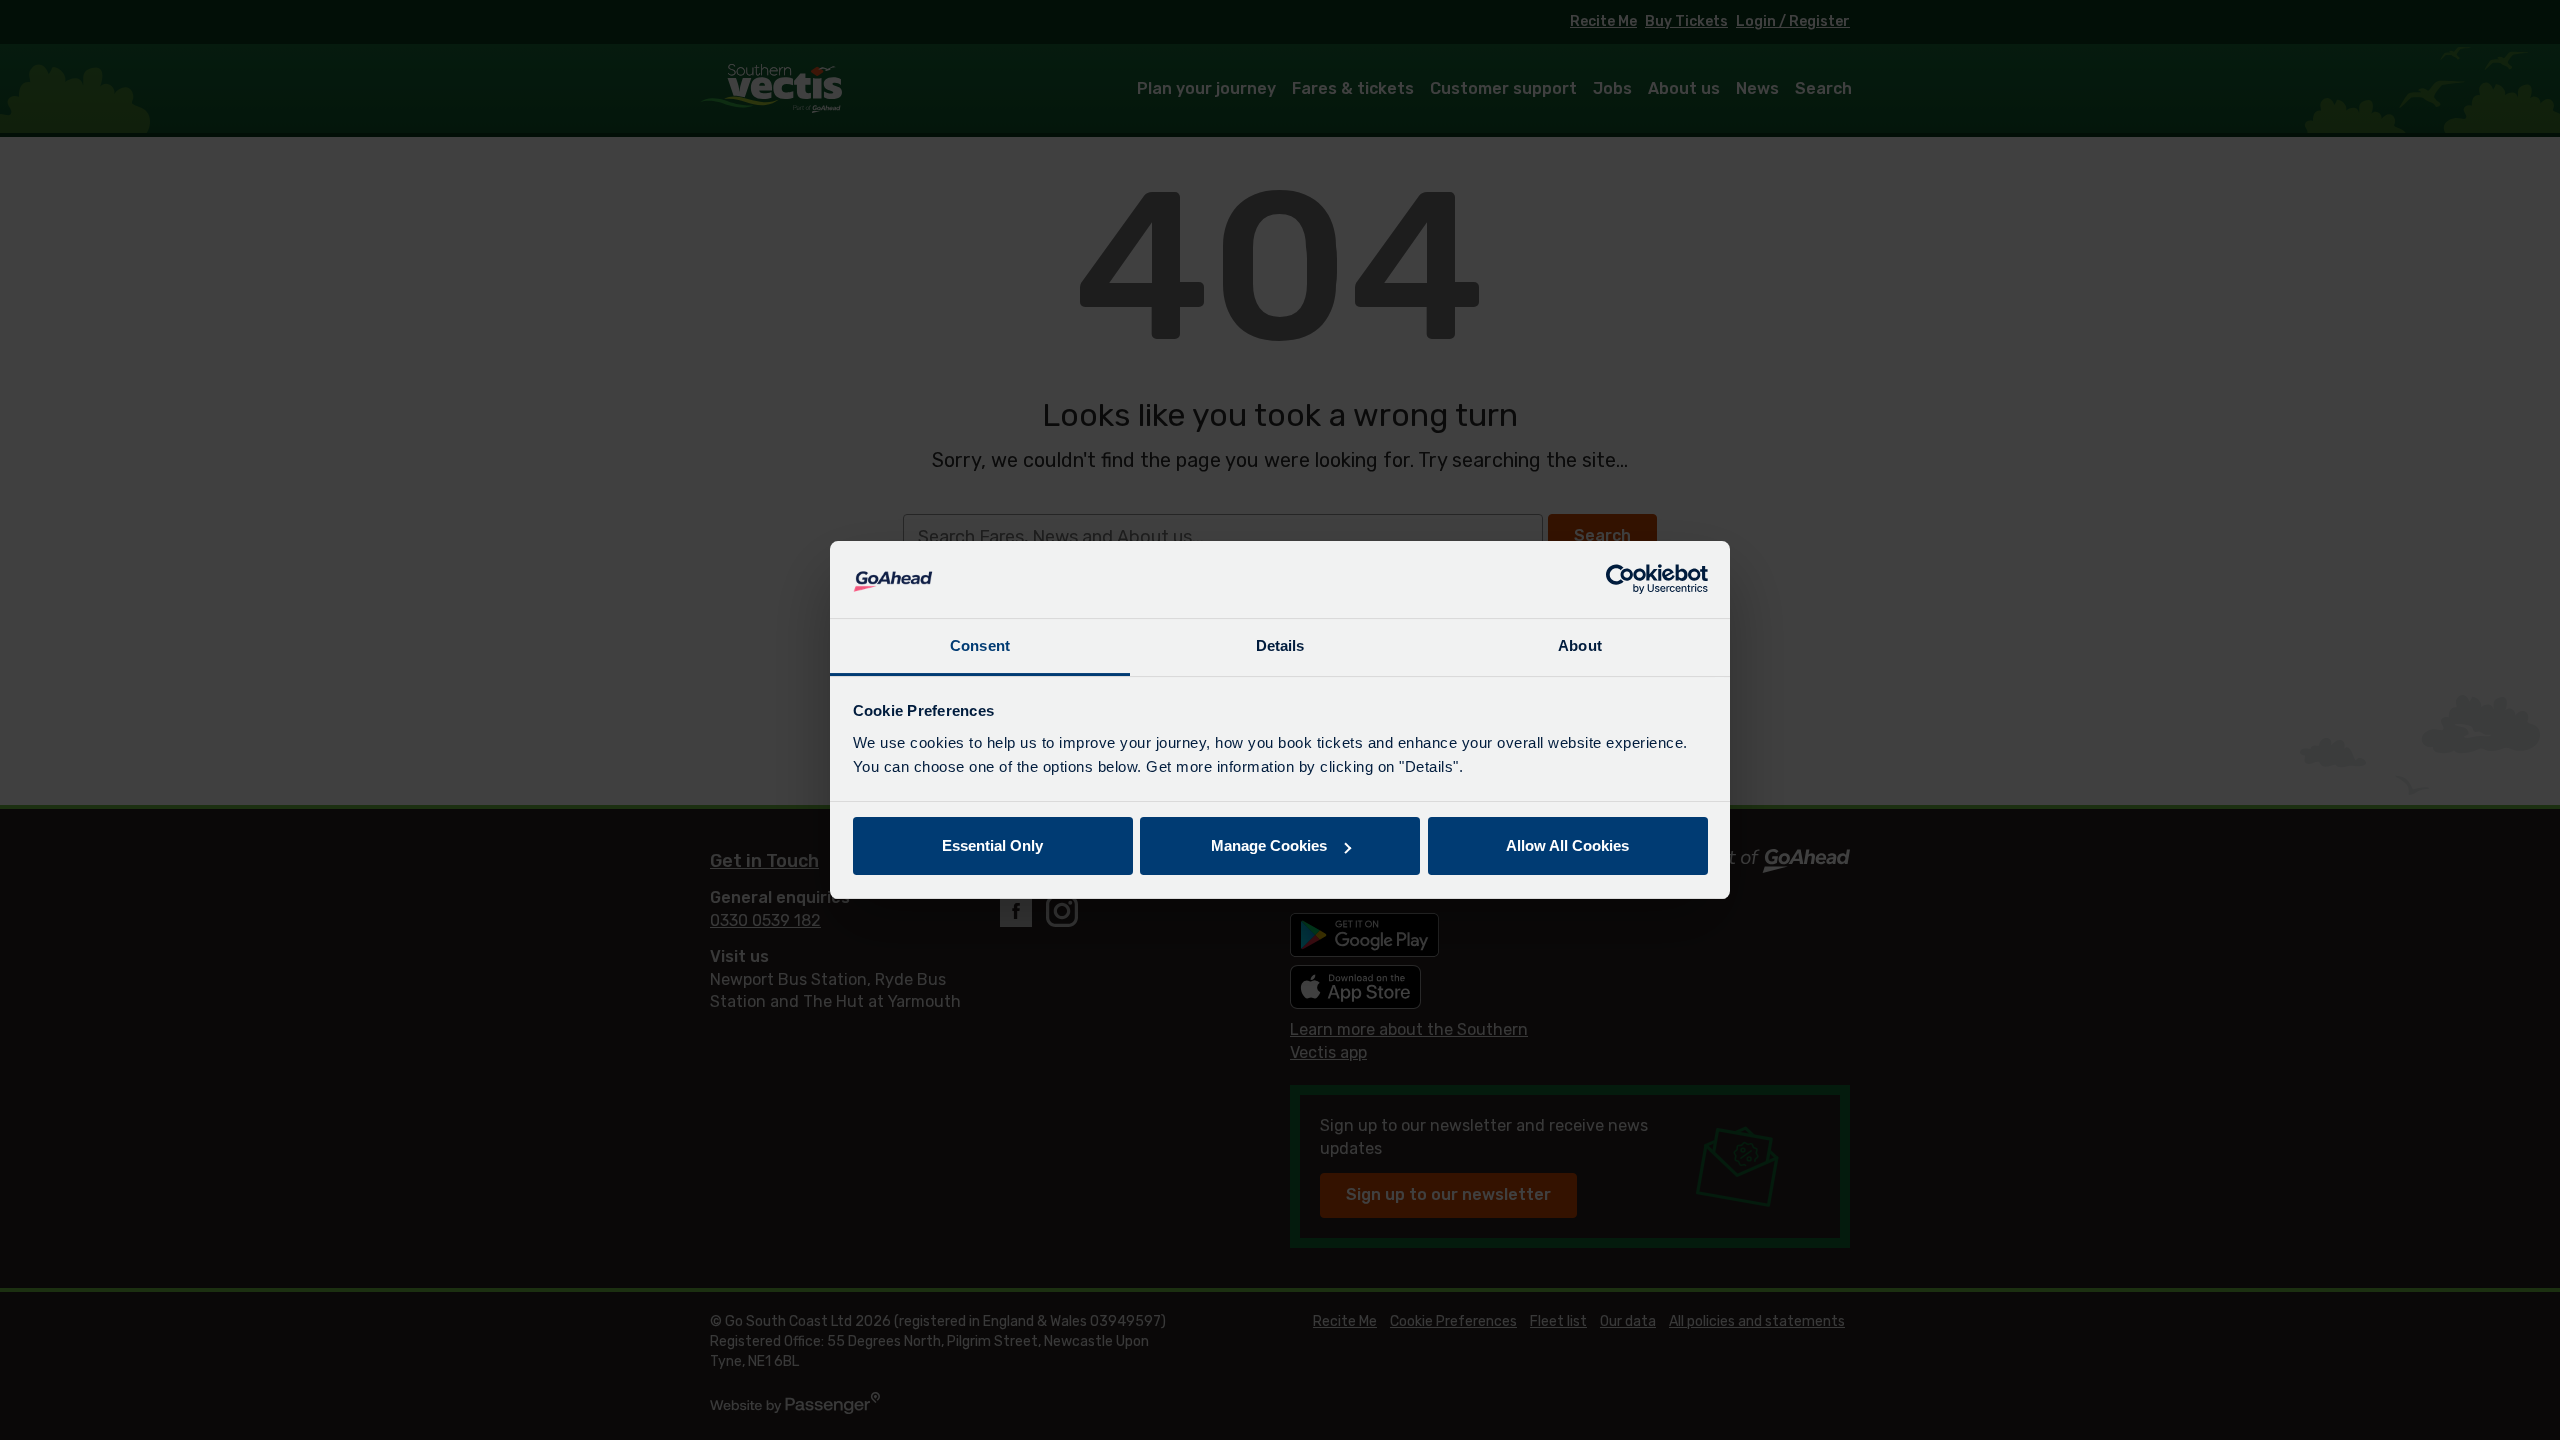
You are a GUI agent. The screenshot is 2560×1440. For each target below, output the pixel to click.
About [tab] (1580, 645)
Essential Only (992, 845)
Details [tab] (1280, 645)
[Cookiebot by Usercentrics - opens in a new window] (1620, 580)
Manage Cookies (1269, 845)
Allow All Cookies (1567, 845)
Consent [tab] (980, 645)
